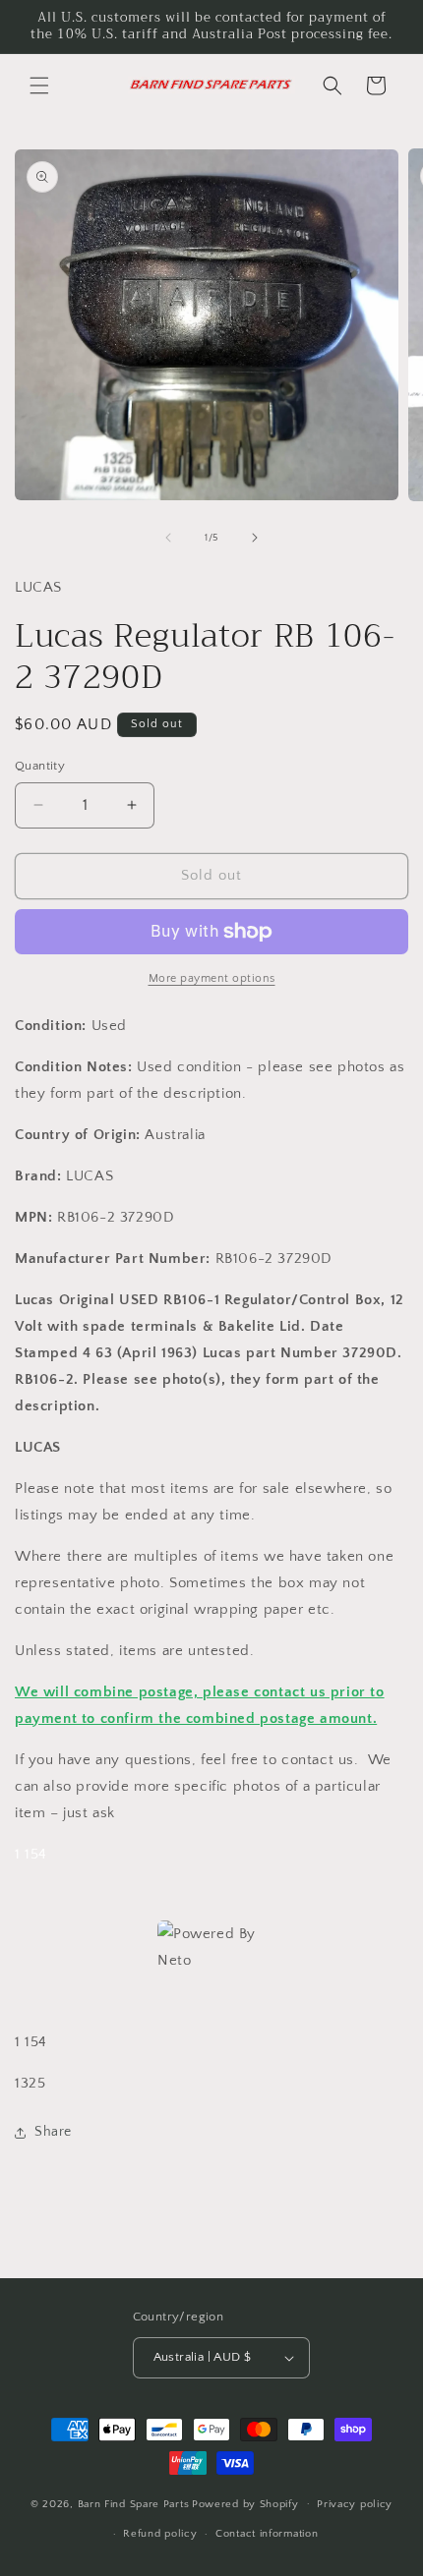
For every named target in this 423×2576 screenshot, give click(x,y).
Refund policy (160, 2534)
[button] (39, 86)
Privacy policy (355, 2504)
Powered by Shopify (245, 2503)
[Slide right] (255, 538)
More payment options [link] (212, 978)
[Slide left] (168, 538)
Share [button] (53, 2132)
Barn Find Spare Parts (134, 2503)
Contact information (267, 2534)
